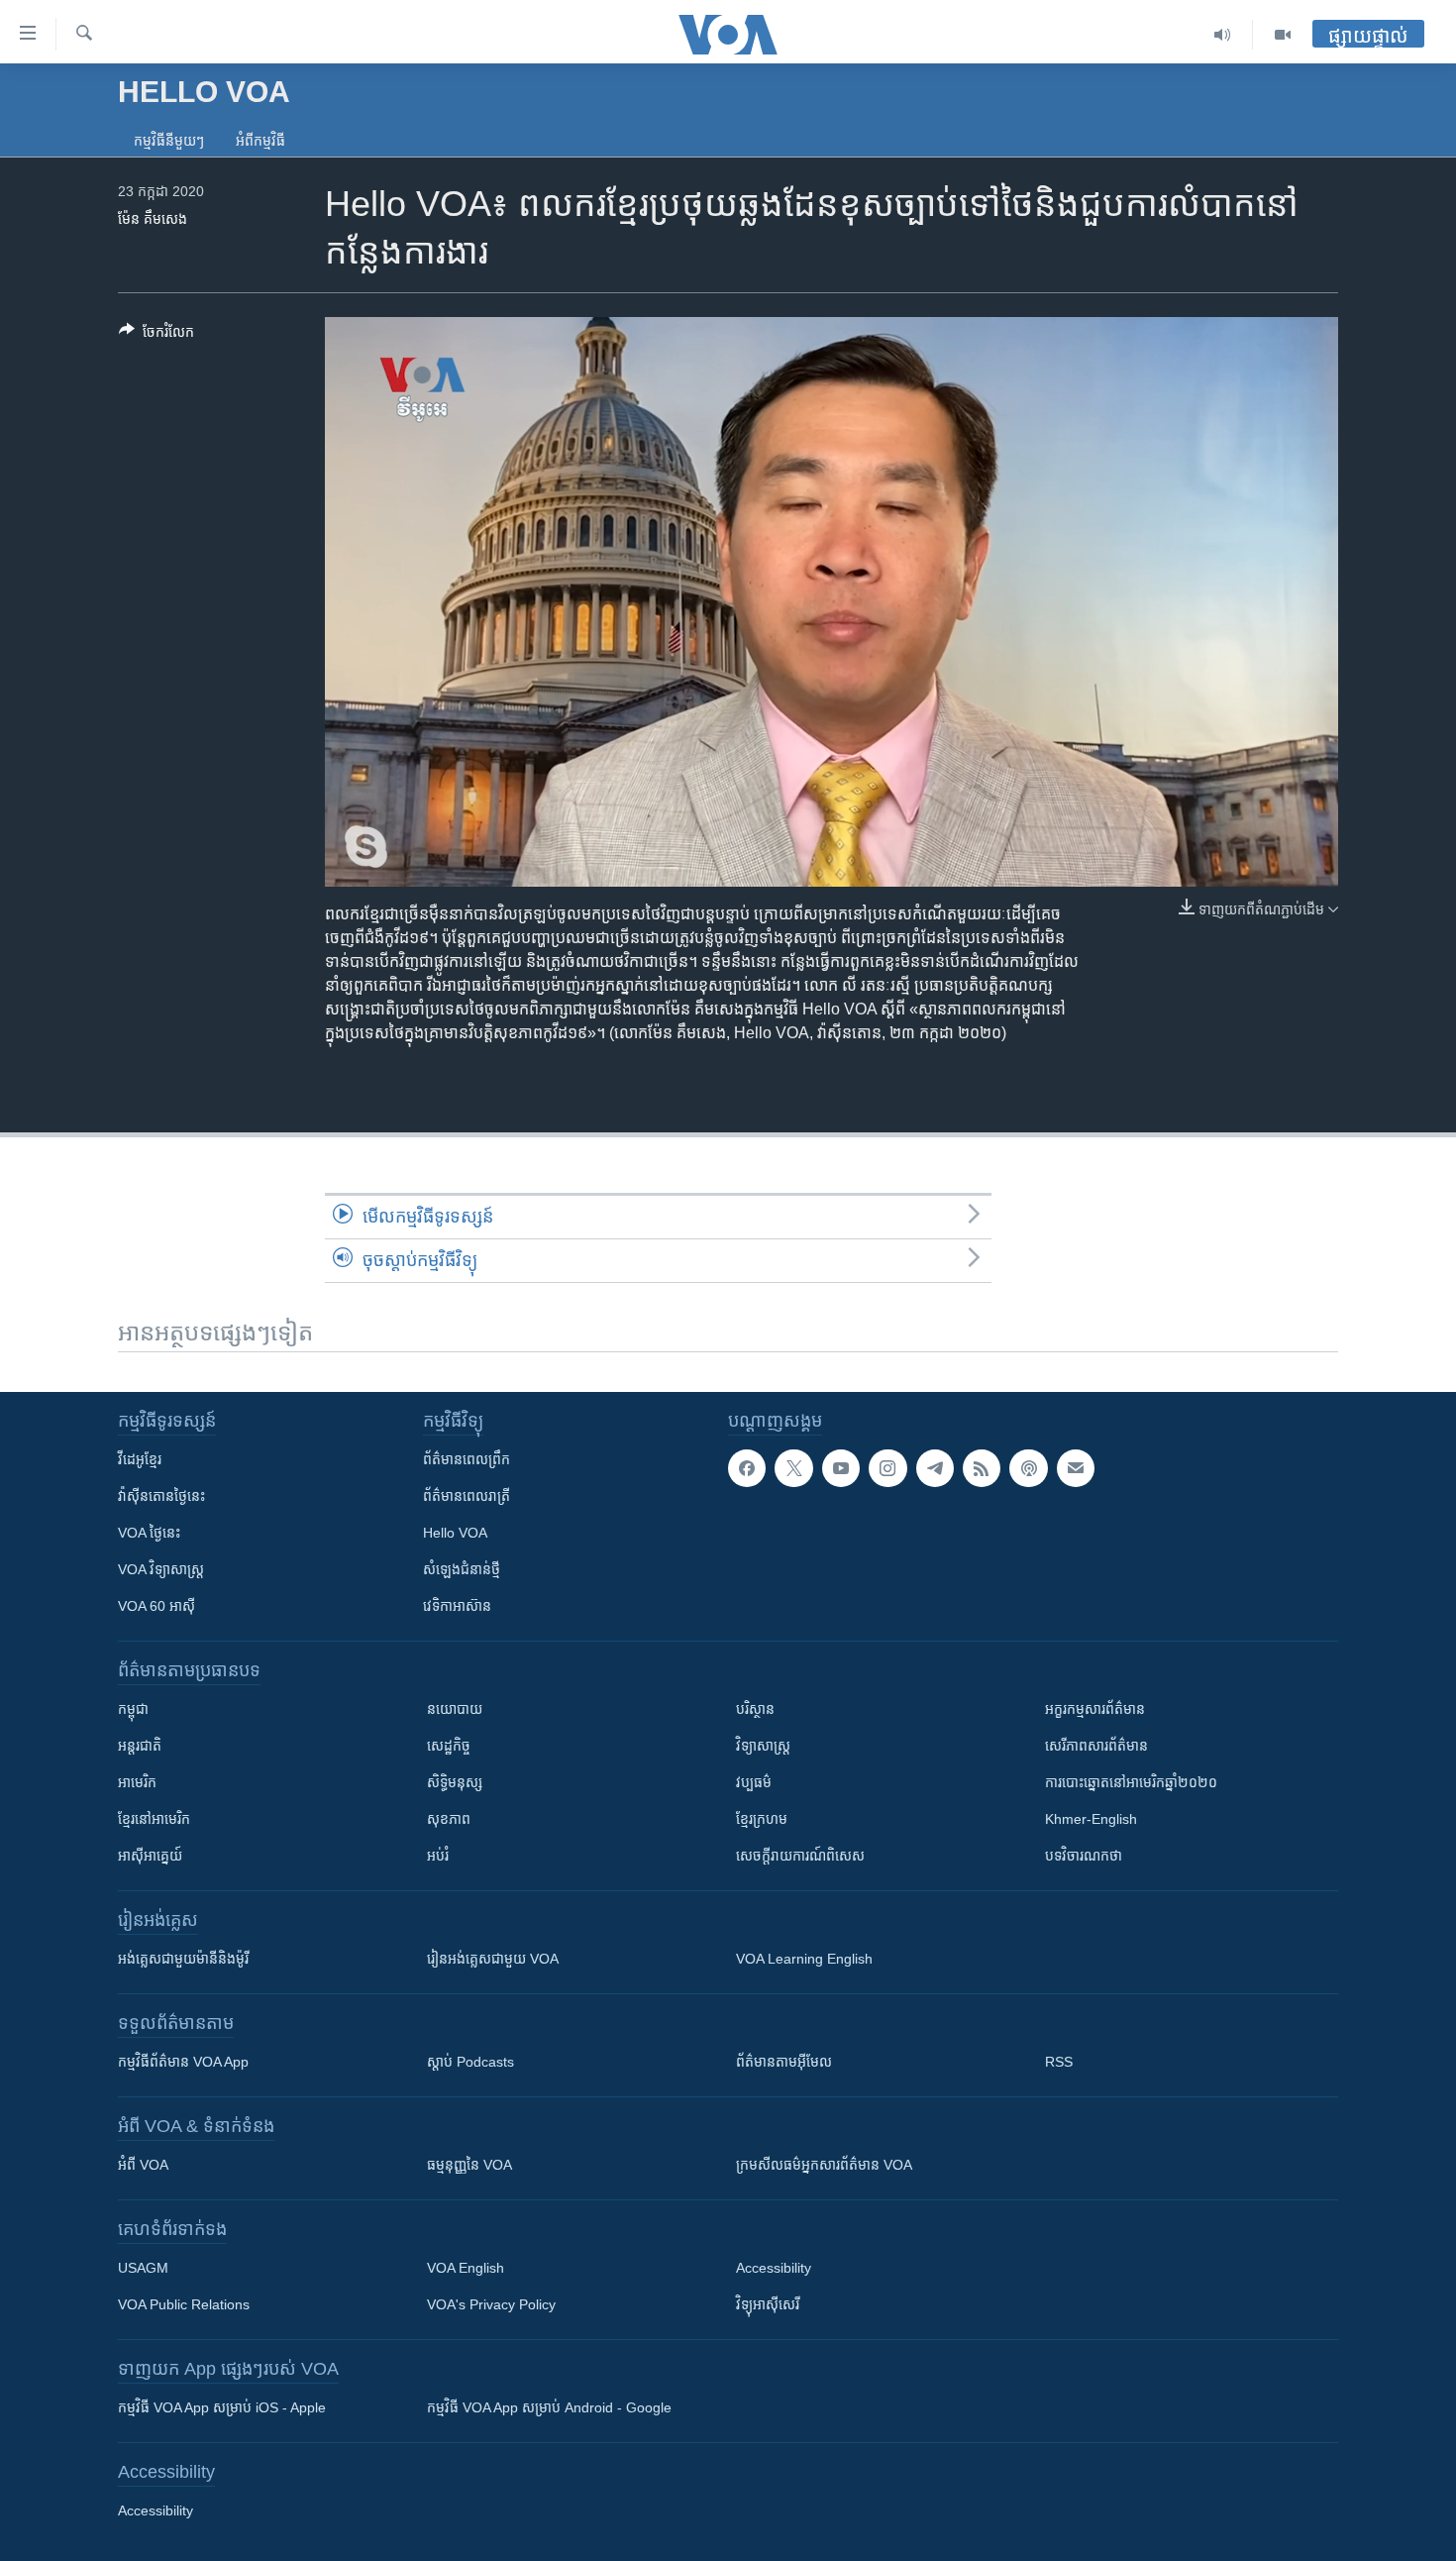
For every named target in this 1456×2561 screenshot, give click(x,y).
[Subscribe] (1076, 1468)
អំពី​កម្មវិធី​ (260, 141)
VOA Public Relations (184, 2304)
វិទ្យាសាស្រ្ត (763, 1746)
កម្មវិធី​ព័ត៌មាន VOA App (183, 2062)
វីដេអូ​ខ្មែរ (140, 1459)
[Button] (156, 335)
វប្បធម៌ (754, 1782)
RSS (1059, 2062)
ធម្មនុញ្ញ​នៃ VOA (469, 2165)
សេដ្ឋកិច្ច (449, 1746)
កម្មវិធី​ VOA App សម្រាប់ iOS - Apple (222, 2407)
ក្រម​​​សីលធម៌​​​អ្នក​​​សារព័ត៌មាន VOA (824, 2165)
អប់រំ (438, 1856)
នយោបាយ (455, 1709)
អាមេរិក (137, 1782)
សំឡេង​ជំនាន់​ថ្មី (462, 1569)
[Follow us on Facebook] (747, 1468)
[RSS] (982, 1468)
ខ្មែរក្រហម (762, 1819)
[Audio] (1223, 35)
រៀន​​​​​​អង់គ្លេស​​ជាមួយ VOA (493, 1959)
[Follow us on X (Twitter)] (793, 1468)
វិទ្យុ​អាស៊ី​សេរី (768, 2304)
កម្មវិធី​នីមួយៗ (169, 141)
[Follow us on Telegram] (935, 1468)
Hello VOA (455, 1533)
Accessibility (774, 2268)
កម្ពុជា (133, 1709)
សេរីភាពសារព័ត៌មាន (1096, 1746)
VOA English (466, 2268)
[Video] (1283, 35)
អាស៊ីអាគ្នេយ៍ (150, 1856)
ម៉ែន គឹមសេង (153, 219)
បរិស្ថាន (755, 1709)
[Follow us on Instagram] (887, 1468)
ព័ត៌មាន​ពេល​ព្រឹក (467, 1459)
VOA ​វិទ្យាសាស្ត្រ (161, 1569)
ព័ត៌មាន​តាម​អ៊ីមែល (784, 2062)
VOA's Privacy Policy (491, 2304)
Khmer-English (1091, 1819)
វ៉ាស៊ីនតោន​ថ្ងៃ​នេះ (161, 1496)
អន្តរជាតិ (140, 1746)
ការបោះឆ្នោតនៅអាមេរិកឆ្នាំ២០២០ (1131, 1782)
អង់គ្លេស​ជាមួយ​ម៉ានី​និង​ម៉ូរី (183, 1959)
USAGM (143, 2268)
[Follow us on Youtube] (841, 1468)
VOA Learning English (804, 1959)
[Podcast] (1028, 1468)
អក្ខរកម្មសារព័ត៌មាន (1095, 1709)
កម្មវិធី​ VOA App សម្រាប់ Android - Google (549, 2407)
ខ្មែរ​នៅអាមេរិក (154, 1819)
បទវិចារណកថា (1084, 1856)
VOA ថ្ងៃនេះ (149, 1533)
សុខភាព (449, 1819)
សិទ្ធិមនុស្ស (455, 1782)
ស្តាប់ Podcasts (470, 2062)
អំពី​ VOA (143, 2165)
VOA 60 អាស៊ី (156, 1606)
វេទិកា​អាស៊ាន (457, 1606)
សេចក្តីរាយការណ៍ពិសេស (800, 1856)
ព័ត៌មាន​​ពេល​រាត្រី (467, 1496)
